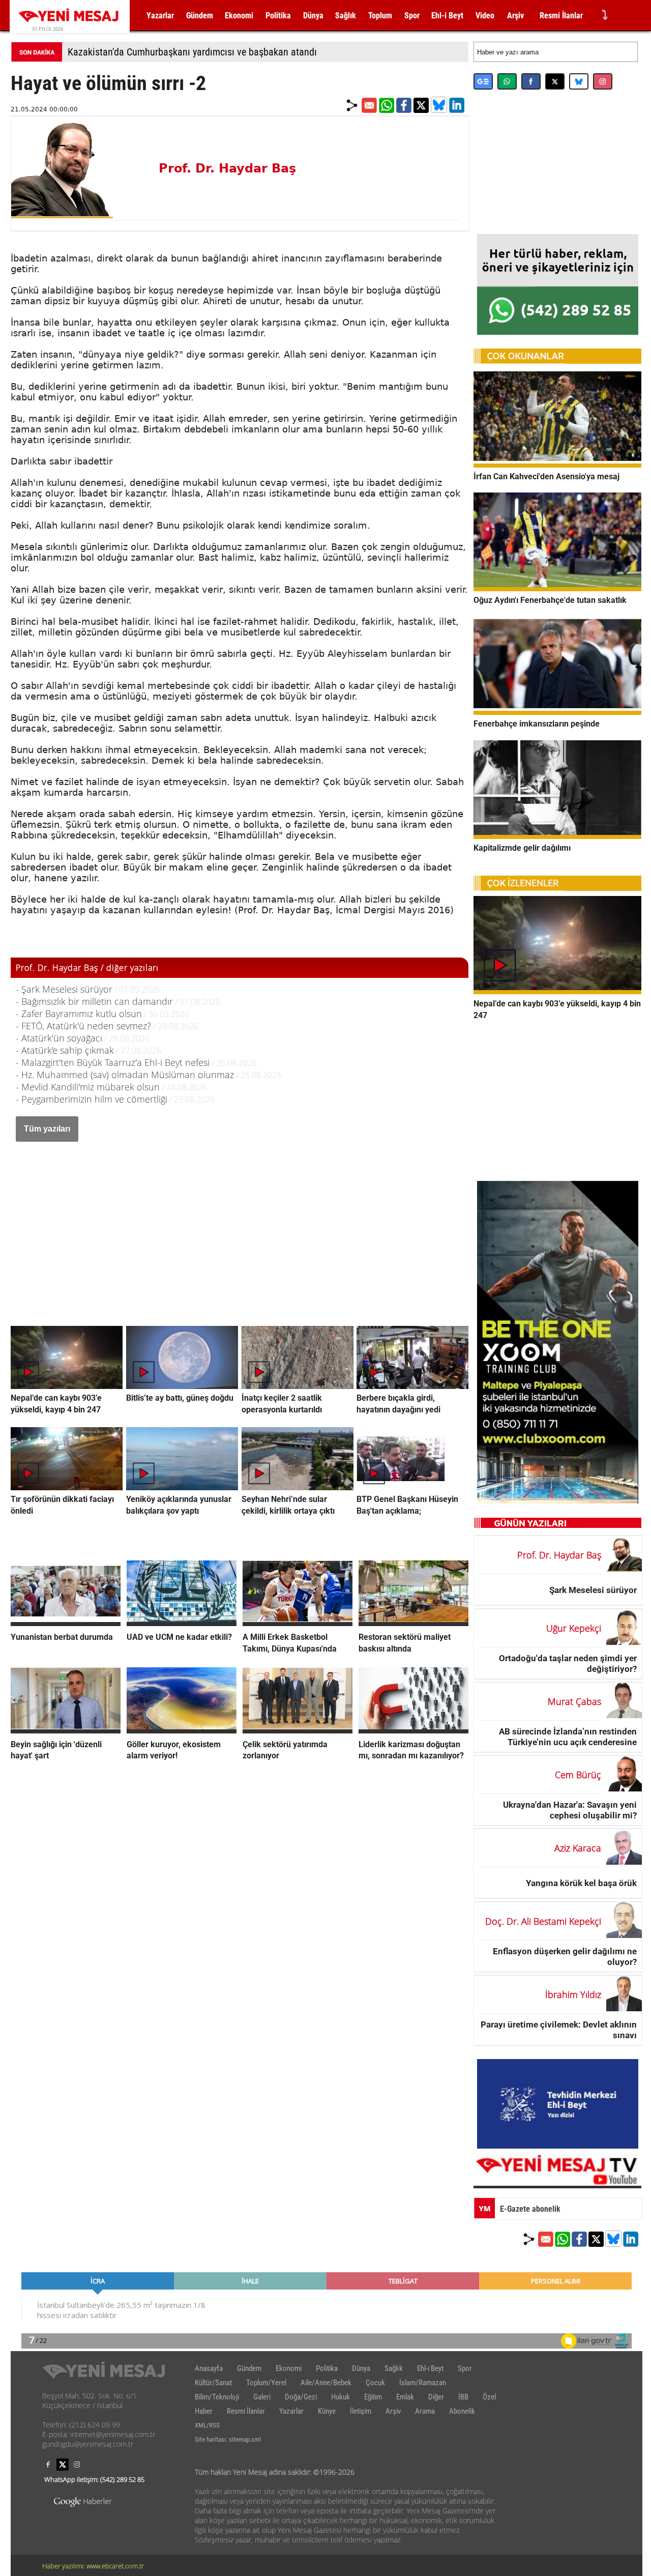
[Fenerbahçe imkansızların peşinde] (557, 712)
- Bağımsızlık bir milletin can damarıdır (94, 1001)
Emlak (405, 2397)
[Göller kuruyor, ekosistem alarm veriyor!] (182, 1730)
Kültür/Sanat (213, 2383)
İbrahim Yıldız (573, 1994)
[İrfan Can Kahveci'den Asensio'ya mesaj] (557, 465)
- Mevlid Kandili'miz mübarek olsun (88, 1087)
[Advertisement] (240, 1223)
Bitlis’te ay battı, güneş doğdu (180, 1398)
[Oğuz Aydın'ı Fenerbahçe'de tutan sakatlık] (557, 588)
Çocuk (375, 2383)
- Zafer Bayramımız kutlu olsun (79, 1014)
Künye (327, 2411)
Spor (412, 16)
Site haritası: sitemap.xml (228, 2439)
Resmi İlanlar (561, 16)
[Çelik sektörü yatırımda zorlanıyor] (298, 1730)
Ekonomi (239, 16)
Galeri (262, 2397)
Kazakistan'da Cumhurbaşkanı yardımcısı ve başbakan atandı (192, 52)
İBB (463, 2397)
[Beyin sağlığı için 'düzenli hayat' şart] (66, 1730)
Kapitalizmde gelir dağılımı (522, 848)
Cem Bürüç (578, 1775)
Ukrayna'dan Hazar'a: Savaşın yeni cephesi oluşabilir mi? (570, 1810)
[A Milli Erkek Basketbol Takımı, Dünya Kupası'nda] (298, 1623)
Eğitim (373, 2397)
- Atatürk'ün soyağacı (59, 1038)
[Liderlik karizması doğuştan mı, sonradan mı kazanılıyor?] (413, 1730)
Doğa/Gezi (301, 2397)
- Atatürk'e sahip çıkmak (65, 1050)
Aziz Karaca (578, 1848)
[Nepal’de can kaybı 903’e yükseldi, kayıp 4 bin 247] (557, 991)
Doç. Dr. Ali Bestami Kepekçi (543, 1921)
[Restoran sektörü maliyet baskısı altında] (413, 1623)
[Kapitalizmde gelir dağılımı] (557, 836)
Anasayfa (209, 2368)
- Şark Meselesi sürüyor (64, 989)
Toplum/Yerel (266, 2383)
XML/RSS (207, 2425)
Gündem (200, 16)
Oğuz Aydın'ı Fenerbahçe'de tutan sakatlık (550, 600)
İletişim (361, 2411)
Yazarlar (160, 16)
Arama (425, 2411)
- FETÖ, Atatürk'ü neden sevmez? (83, 1026)
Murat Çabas (574, 1701)
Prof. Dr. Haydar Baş (227, 168)
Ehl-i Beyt (447, 16)
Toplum (380, 16)
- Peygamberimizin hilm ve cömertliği (92, 1099)
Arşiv (515, 16)
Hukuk (341, 2397)
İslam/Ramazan (423, 2383)
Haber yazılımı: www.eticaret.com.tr (93, 2566)
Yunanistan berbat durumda (62, 1637)
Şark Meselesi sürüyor (593, 1590)
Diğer (436, 2397)
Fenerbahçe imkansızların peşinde (537, 724)
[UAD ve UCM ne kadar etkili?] (182, 1623)
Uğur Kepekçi (574, 1628)
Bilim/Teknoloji (217, 2397)
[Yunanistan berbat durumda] (66, 1623)
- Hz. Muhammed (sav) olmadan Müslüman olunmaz (125, 1075)
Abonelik (462, 2411)
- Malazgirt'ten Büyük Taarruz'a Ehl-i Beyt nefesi (113, 1062)
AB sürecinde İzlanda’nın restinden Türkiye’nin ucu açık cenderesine (568, 1737)
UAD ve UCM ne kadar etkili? (179, 1637)
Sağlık (346, 16)
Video (485, 16)
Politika (278, 16)
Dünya (313, 16)
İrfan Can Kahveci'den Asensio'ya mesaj (546, 476)
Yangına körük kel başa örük (581, 1883)
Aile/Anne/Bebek (326, 2383)
